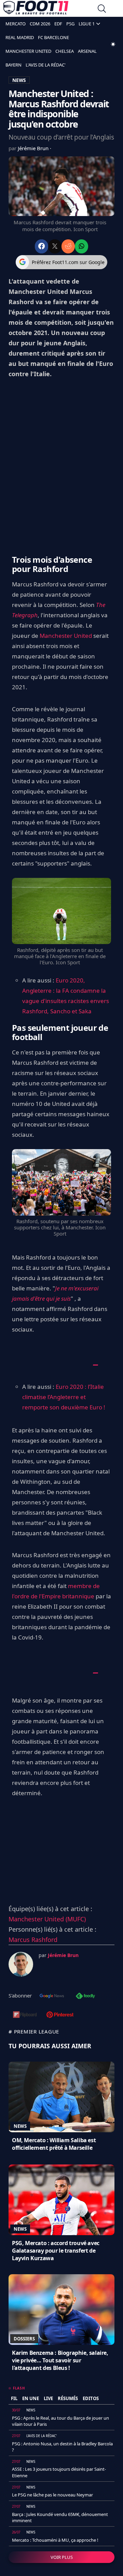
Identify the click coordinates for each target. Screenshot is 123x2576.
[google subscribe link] (52, 1996)
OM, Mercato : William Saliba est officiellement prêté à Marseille (54, 2144)
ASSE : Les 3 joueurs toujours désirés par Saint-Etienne (59, 2472)
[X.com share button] (55, 246)
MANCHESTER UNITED (28, 51)
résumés (68, 2398)
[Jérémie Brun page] (21, 1964)
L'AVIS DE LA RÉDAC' (46, 65)
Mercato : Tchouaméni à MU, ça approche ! (55, 2540)
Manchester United (66, 636)
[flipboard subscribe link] (25, 2015)
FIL (14, 2398)
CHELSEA (65, 51)
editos (91, 2398)
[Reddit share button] (68, 246)
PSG (70, 24)
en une (31, 2398)
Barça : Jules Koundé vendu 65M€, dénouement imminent (60, 2517)
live (48, 2398)
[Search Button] (102, 9)
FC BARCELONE (53, 37)
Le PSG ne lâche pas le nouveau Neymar (52, 2495)
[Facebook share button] (42, 246)
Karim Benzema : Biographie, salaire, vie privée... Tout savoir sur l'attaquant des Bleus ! (60, 2360)
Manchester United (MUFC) (47, 1919)
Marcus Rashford (33, 1940)
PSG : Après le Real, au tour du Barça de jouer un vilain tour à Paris (60, 2421)
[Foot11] (36, 9)
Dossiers (24, 2339)
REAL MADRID (20, 37)
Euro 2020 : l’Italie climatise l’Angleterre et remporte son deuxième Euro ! (64, 1397)
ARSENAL (87, 51)
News (20, 2126)
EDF (58, 24)
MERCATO (16, 24)
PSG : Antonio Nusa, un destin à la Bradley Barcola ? (62, 2447)
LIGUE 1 (87, 24)
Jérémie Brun (34, 148)
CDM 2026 (40, 24)
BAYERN (13, 65)
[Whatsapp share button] (81, 246)
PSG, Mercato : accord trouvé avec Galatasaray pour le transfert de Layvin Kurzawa (56, 2251)
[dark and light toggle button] (113, 44)
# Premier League (34, 2031)
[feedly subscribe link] (85, 1996)
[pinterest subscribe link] (60, 2015)
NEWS (19, 80)
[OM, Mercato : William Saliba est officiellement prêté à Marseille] (61, 2097)
